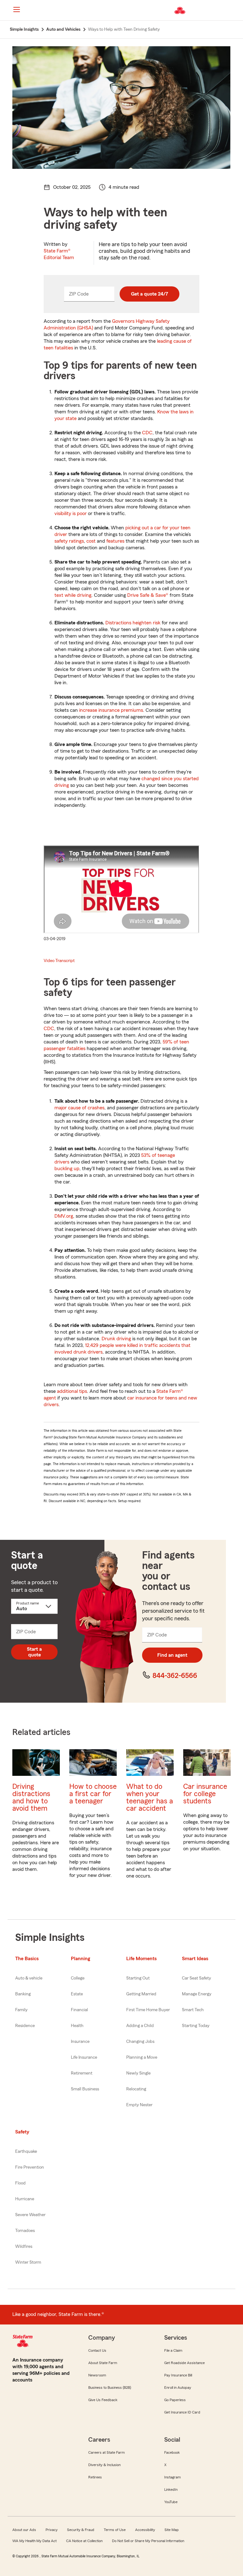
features (115, 541)
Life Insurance (84, 2057)
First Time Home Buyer (148, 2010)
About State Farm (103, 2363)
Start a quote (34, 1652)
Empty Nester (139, 2105)
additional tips (72, 1391)
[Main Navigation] (16, 10)
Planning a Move (142, 2057)
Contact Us (97, 2350)
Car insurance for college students (205, 1794)
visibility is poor (71, 513)
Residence (25, 2026)
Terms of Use (115, 2530)
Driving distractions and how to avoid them (31, 1797)
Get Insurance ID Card (182, 2412)
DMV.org (64, 1216)
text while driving (73, 595)
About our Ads (24, 2530)
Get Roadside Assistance (184, 2363)
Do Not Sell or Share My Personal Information (148, 2541)
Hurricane (25, 2199)
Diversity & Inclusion (104, 2465)
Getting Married (141, 1994)
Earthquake (26, 2152)
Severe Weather (30, 2215)
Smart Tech (193, 2010)
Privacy (52, 2530)
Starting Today (196, 2026)
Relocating (136, 2089)
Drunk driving (116, 1339)
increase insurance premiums (111, 710)
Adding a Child (140, 2026)
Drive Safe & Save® (148, 595)
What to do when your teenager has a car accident (150, 1797)
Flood (20, 2183)
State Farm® (59, 254)
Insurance (80, 2042)
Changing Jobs (140, 2042)
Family (21, 2010)
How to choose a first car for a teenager (93, 1794)
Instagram (172, 2477)
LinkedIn (171, 2490)
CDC (147, 433)
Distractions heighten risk (133, 623)
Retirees (95, 2477)
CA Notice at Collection (84, 2541)
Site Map (172, 2530)
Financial (79, 2010)
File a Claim (173, 2350)
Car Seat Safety (196, 1978)
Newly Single (138, 2073)
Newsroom (97, 2375)
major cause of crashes (79, 1108)
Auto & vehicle (29, 1978)
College (78, 1978)
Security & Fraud (81, 2530)
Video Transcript (59, 961)
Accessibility (145, 2530)
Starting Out (138, 1978)
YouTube (171, 2502)
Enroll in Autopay (178, 2388)
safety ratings (69, 541)
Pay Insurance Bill (178, 2375)
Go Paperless (175, 2400)
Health (77, 2026)
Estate (77, 1994)
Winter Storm (28, 2262)
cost (91, 541)
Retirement (82, 2073)
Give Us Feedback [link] (103, 2400)
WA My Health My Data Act (34, 2541)
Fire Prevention (30, 2167)
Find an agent (172, 1655)
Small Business (85, 2089)
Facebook (172, 2452)
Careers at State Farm (106, 2452)
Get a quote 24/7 (150, 294)
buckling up (67, 1169)
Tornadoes (25, 2231)
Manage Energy (197, 1994)
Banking (23, 1994)
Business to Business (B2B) (110, 2388)
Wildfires (24, 2247)
